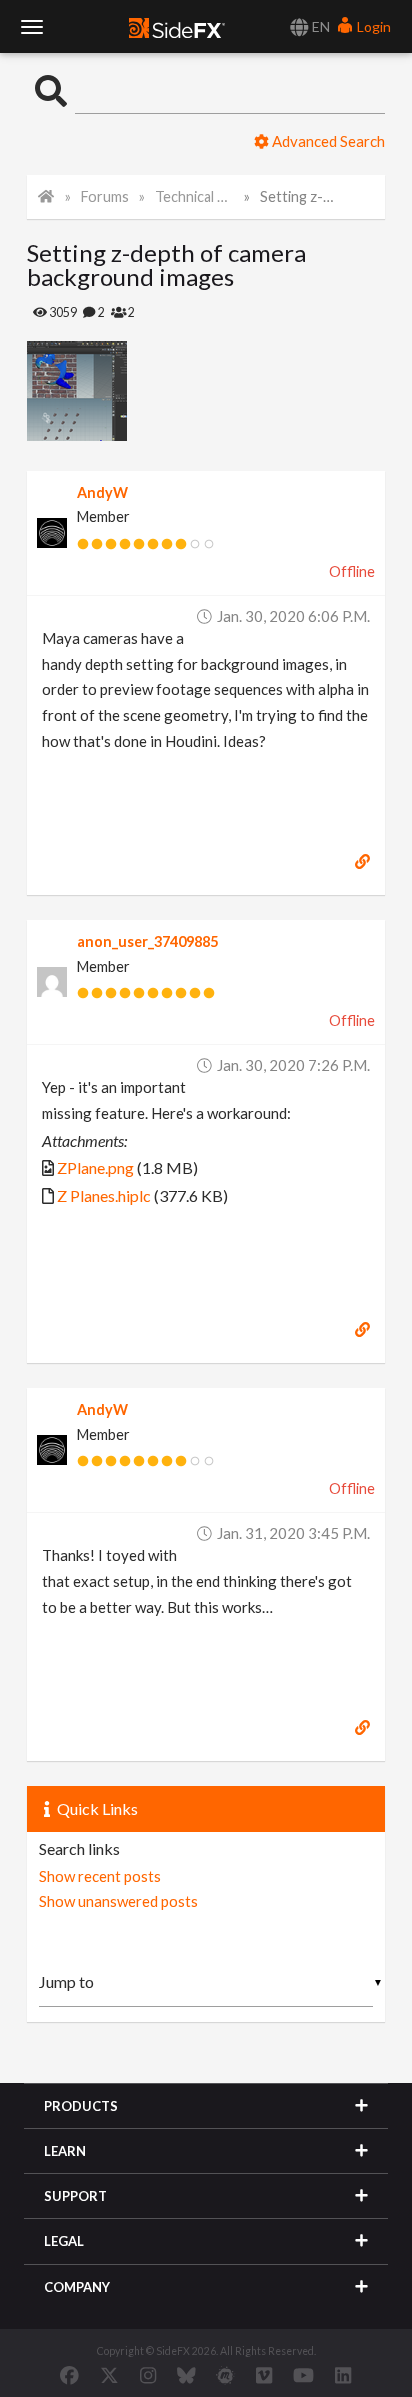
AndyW (102, 492)
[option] (116, 391)
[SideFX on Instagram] (148, 2375)
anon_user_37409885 (147, 941)
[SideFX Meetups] (225, 2375)
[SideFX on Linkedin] (343, 2375)
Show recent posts (100, 1876)
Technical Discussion (194, 196)
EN (319, 26)
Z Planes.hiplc (104, 1195)
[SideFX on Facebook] (69, 2375)
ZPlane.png (95, 1167)
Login (372, 26)
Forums (105, 196)
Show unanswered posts (118, 1901)
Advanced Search (327, 141)
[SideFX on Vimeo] (264, 2375)
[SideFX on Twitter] (109, 2375)
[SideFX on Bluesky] (186, 2375)
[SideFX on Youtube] (303, 2375)
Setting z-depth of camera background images (299, 196)
